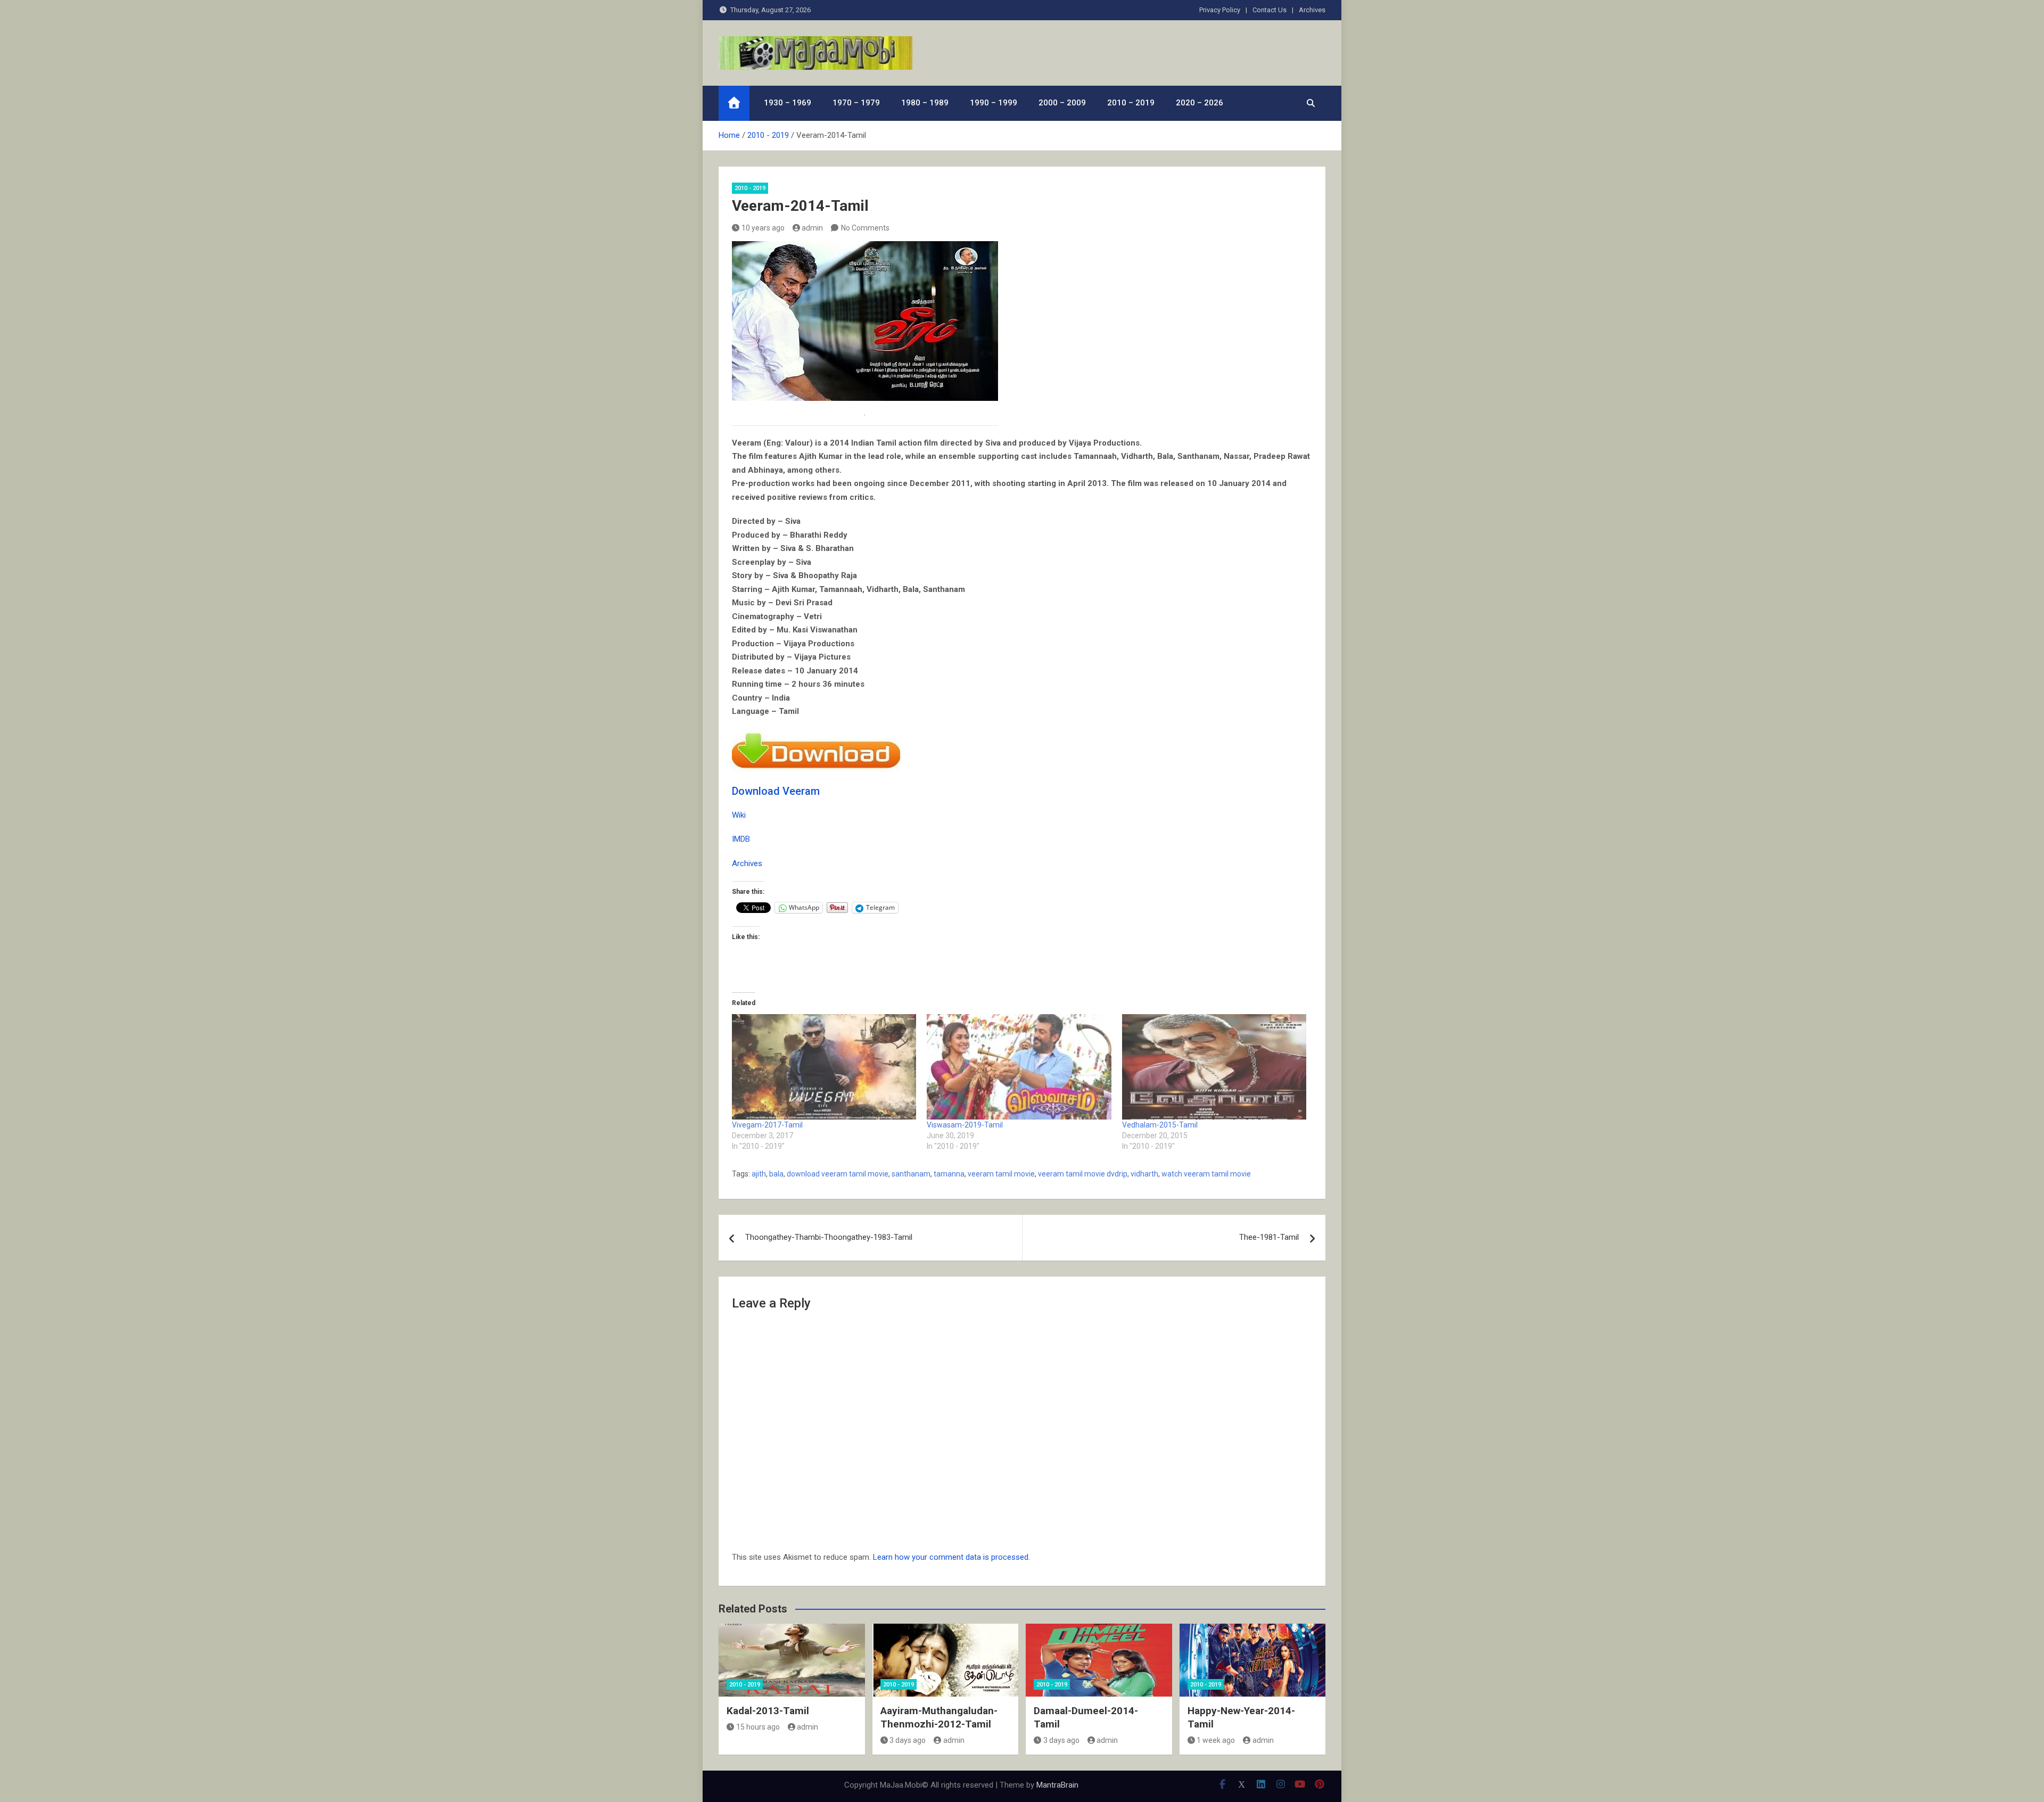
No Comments (865, 228)
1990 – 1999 (994, 103)
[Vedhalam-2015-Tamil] (1214, 1067)
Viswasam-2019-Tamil (965, 1125)
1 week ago (1216, 1740)
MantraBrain (1057, 1785)
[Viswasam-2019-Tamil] (1019, 1067)
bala (776, 1174)
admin (812, 228)
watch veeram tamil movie (1206, 1174)
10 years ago (763, 228)
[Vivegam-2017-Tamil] (824, 1067)
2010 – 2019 (1131, 103)
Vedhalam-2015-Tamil (1160, 1125)
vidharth (1144, 1174)
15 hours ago (758, 1727)
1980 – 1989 (925, 103)
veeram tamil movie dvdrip (1083, 1174)
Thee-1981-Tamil (1269, 1237)
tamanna (949, 1174)
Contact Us (1270, 10)
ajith (759, 1174)
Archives (1312, 10)
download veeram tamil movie (838, 1174)
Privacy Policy (1220, 10)
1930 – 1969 (788, 103)
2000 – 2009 (1062, 103)
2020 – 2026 (1200, 103)
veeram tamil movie (1001, 1174)
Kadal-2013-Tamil (768, 1711)
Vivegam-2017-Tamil (767, 1125)
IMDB (741, 839)
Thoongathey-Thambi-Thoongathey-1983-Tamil (829, 1237)
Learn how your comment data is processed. (951, 1557)
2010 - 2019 (750, 188)
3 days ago (908, 1740)
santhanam (911, 1174)
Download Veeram (776, 791)
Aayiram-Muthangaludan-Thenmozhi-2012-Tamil (939, 1717)
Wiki (739, 815)
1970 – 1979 (856, 103)
